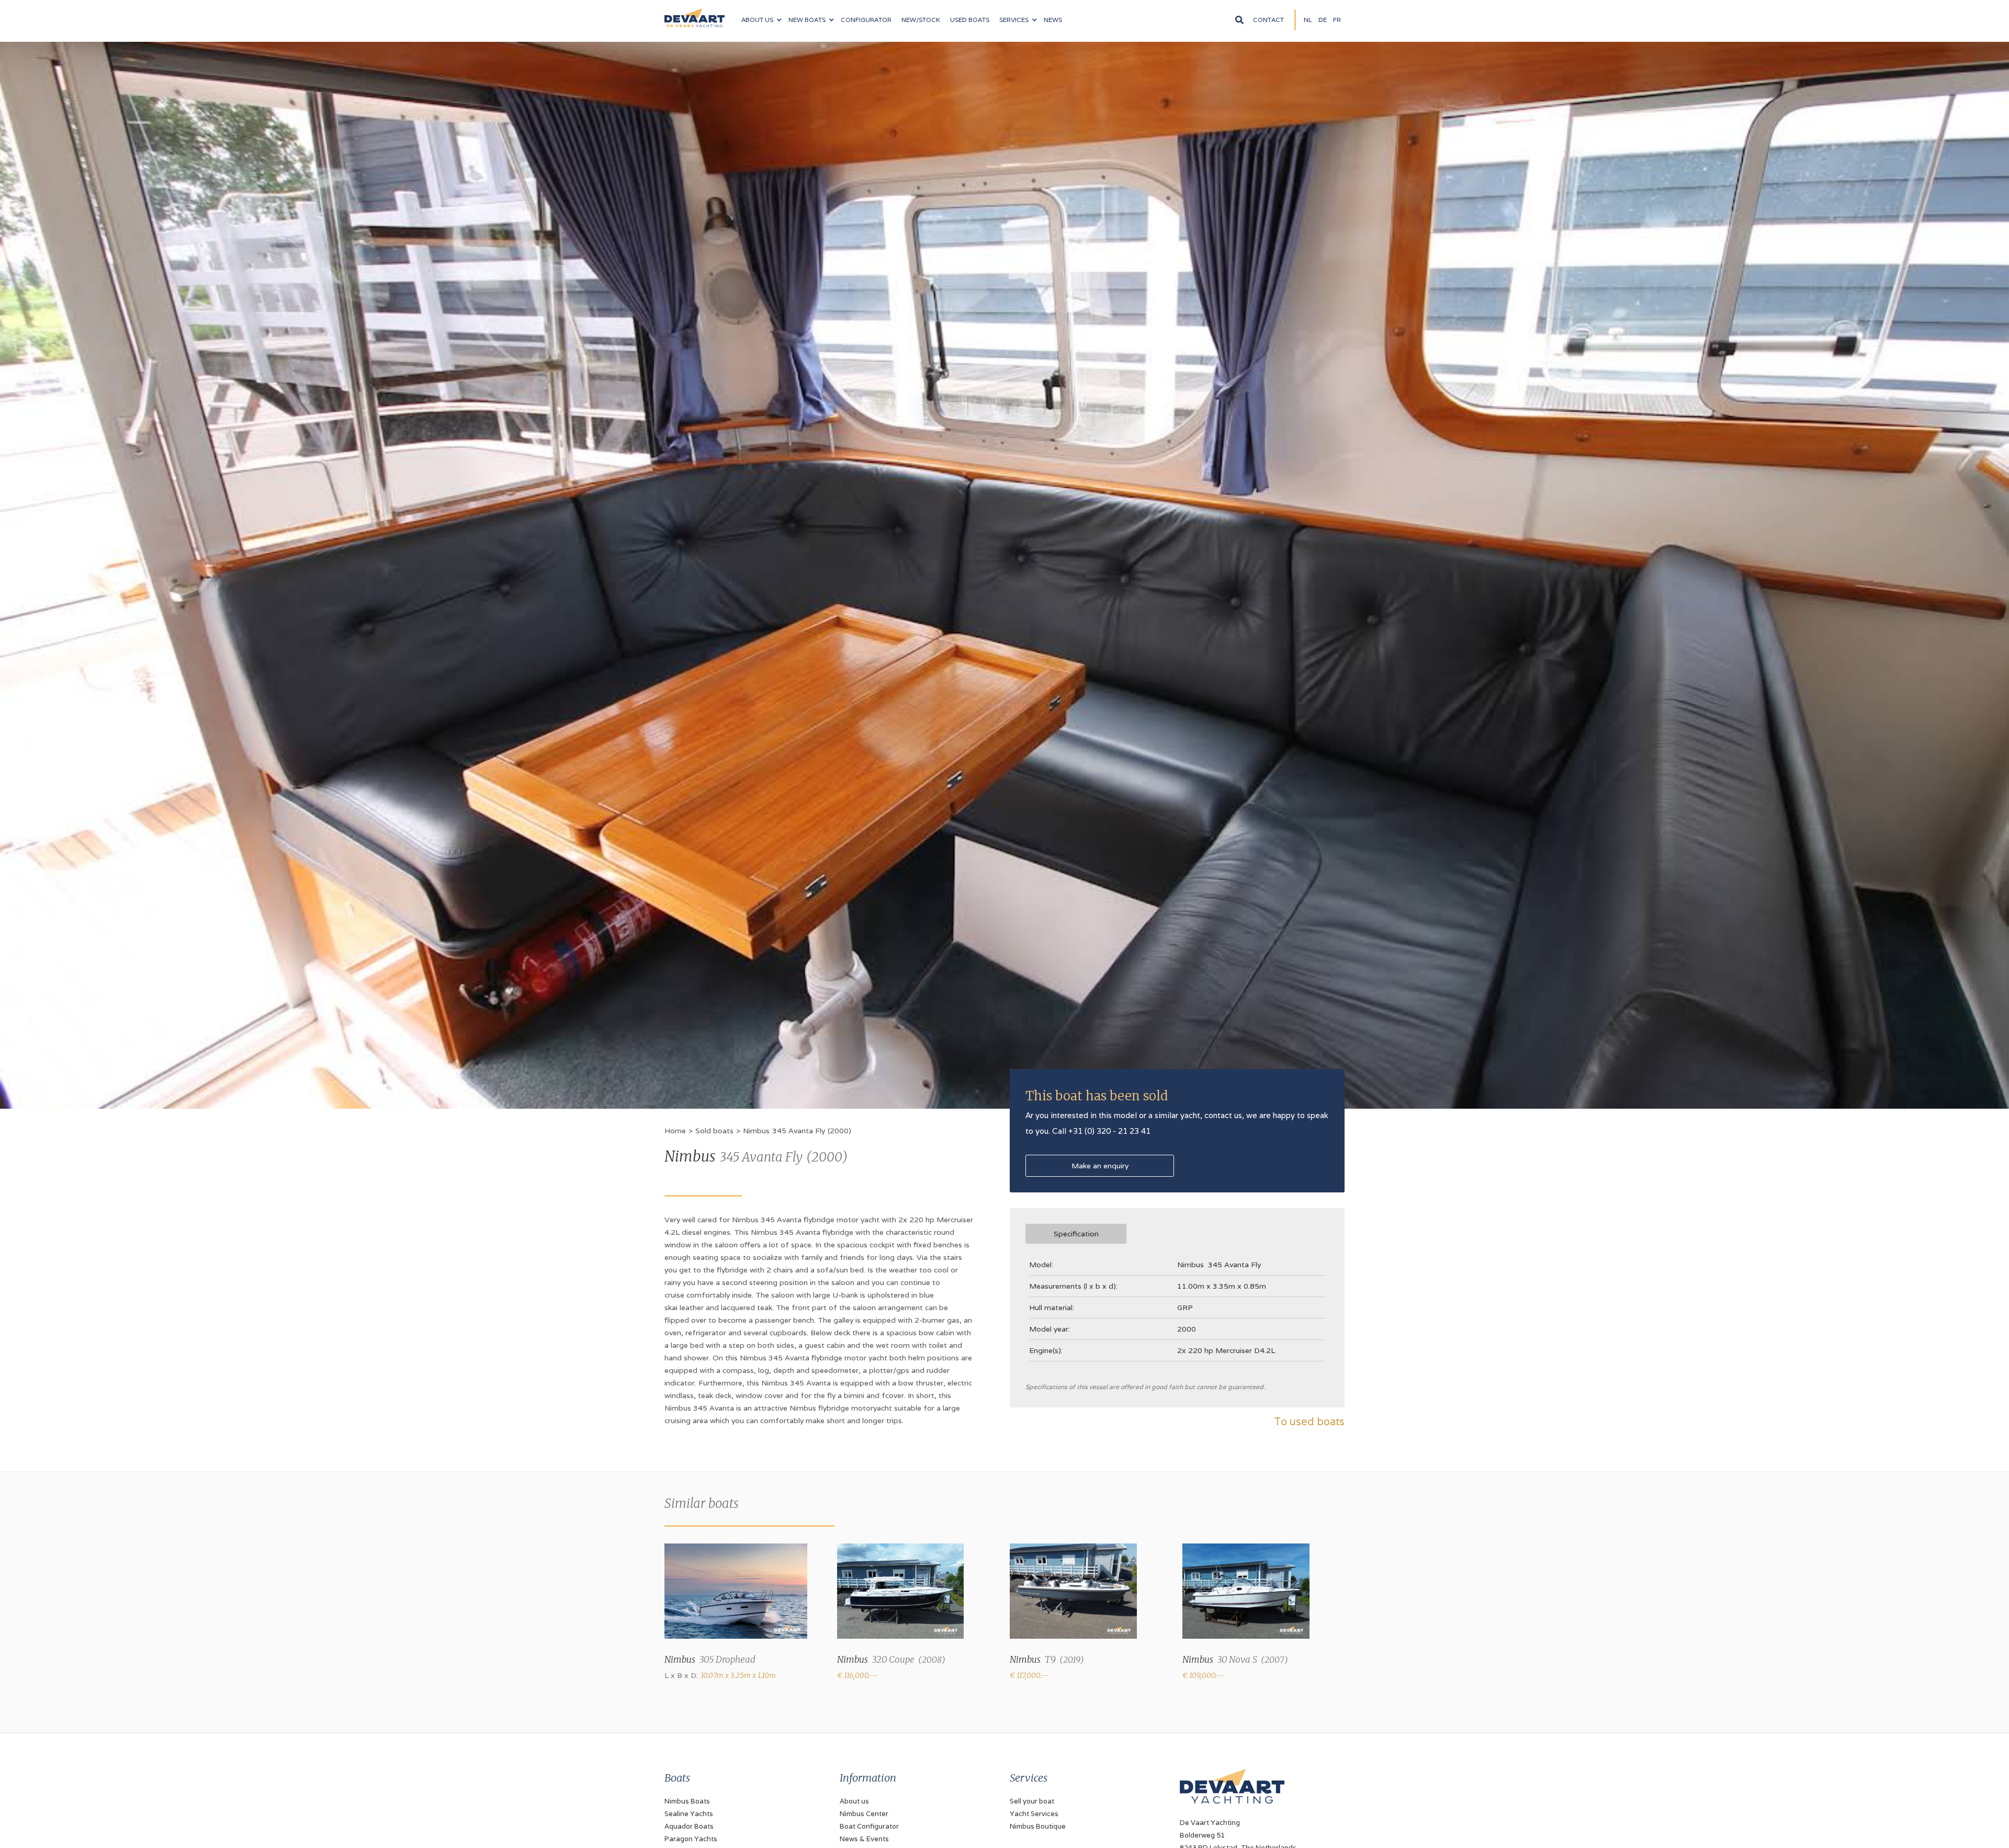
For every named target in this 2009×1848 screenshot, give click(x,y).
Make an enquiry (1100, 1166)
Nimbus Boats (687, 1801)
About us (854, 1801)
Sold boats (714, 1131)
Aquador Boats (689, 1826)
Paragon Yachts (691, 1839)
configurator (866, 20)
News (1053, 20)
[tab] (1076, 1234)
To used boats (1309, 1422)
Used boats (970, 20)
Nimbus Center (864, 1814)
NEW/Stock (921, 20)
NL (1308, 20)
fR (1337, 20)
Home (675, 1131)
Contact (1268, 20)
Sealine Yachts (689, 1814)
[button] (761, 20)
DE (1323, 20)
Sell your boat (1032, 1801)
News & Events (864, 1839)
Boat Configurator (869, 1826)
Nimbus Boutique (1038, 1826)
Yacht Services (1034, 1814)
